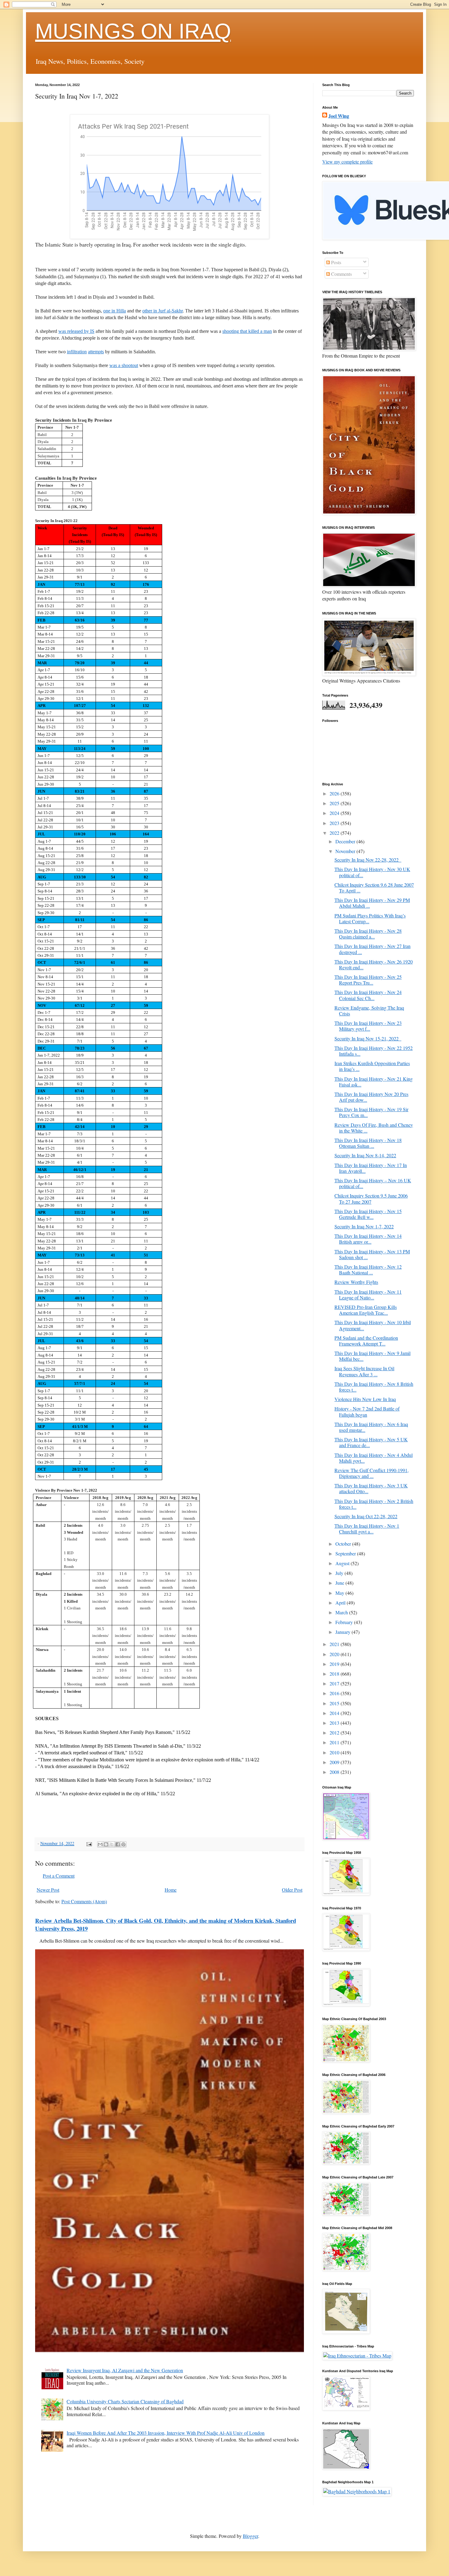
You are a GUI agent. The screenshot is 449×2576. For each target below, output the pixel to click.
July (340, 1573)
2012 (335, 1733)
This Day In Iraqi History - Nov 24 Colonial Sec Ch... (368, 995)
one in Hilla (115, 311)
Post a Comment (59, 1876)
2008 (335, 1772)
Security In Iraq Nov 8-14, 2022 (365, 1155)
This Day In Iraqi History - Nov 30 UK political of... (372, 872)
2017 (335, 1683)
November (346, 851)
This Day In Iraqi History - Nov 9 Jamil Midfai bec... (372, 1356)
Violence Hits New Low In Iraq (365, 1399)
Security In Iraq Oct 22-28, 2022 (366, 1516)
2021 (335, 1644)
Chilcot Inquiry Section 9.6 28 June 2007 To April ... (374, 888)
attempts (96, 352)
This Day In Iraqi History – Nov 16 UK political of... (373, 1183)
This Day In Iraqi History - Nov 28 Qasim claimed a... (368, 934)
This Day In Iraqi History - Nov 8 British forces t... (374, 1387)
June (340, 1583)
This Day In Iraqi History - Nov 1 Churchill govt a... (367, 1529)
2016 (335, 1693)
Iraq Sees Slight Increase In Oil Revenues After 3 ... (364, 1371)
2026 (335, 793)
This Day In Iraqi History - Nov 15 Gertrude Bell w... (368, 1214)
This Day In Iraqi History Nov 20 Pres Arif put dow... (371, 1097)
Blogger (250, 2536)
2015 (335, 1703)
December (346, 841)
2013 (335, 1723)
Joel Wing (339, 116)
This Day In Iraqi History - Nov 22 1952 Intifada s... (374, 1051)
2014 (335, 1713)
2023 (335, 823)
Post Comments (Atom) (84, 1901)
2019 (335, 1664)
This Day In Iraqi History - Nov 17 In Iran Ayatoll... (371, 1168)
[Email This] (100, 1844)
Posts (336, 262)
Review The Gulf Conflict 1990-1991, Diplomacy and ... (372, 1473)
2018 (335, 1674)
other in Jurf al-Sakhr (162, 311)
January (343, 1632)
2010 (335, 1752)
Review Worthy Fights (356, 1282)
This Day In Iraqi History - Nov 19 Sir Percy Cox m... (371, 1112)
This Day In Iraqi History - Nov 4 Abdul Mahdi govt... (374, 1458)
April (341, 1603)
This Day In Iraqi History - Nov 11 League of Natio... (368, 1295)
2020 (335, 1654)
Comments (341, 274)
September (346, 1553)
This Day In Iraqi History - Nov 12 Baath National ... (368, 1270)
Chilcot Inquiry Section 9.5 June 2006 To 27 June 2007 (371, 1198)
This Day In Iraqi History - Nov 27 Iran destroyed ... (372, 949)
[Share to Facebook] (118, 1844)
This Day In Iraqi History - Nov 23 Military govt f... (368, 1026)
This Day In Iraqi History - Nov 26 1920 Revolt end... (374, 964)
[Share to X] (112, 1844)
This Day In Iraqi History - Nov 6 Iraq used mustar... (371, 1427)
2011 (335, 1742)
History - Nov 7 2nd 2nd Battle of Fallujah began (367, 1411)
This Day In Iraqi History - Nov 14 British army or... (368, 1239)
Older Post (292, 1890)
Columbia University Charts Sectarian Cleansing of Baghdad (125, 2401)
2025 (335, 803)
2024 (335, 813)
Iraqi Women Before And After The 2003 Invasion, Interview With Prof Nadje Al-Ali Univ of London (166, 2433)
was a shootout (124, 365)
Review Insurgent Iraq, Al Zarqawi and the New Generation (125, 2370)
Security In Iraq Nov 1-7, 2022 (364, 1226)
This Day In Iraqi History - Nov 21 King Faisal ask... (374, 1082)
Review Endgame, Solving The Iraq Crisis (369, 1011)
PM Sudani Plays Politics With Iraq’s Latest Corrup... (370, 918)
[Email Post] (89, 1843)
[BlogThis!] (106, 1844)
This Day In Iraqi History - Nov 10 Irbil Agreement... (373, 1325)
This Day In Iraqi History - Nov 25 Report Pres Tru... (368, 980)
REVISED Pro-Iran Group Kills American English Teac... (366, 1310)
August (343, 1563)
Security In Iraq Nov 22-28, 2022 (368, 860)
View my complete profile (347, 162)
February (345, 1622)
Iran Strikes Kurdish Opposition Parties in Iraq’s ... (372, 1066)
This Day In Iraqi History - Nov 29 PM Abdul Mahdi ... (372, 903)
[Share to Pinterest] (123, 1844)
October (344, 1544)
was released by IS (76, 331)
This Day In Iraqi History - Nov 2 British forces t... (374, 1504)
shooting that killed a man (247, 331)
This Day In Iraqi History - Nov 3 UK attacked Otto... (371, 1488)
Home (171, 1890)
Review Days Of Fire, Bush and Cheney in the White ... (374, 1128)
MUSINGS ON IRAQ (133, 31)
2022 (335, 833)
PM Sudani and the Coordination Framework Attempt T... (366, 1341)
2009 (335, 1762)
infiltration (77, 352)
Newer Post (48, 1890)
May (340, 1593)
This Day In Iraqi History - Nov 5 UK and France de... (371, 1442)
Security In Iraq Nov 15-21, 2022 (368, 1038)
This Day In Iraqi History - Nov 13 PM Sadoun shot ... (372, 1254)
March (342, 1612)
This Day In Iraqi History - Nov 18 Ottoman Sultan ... (368, 1143)
